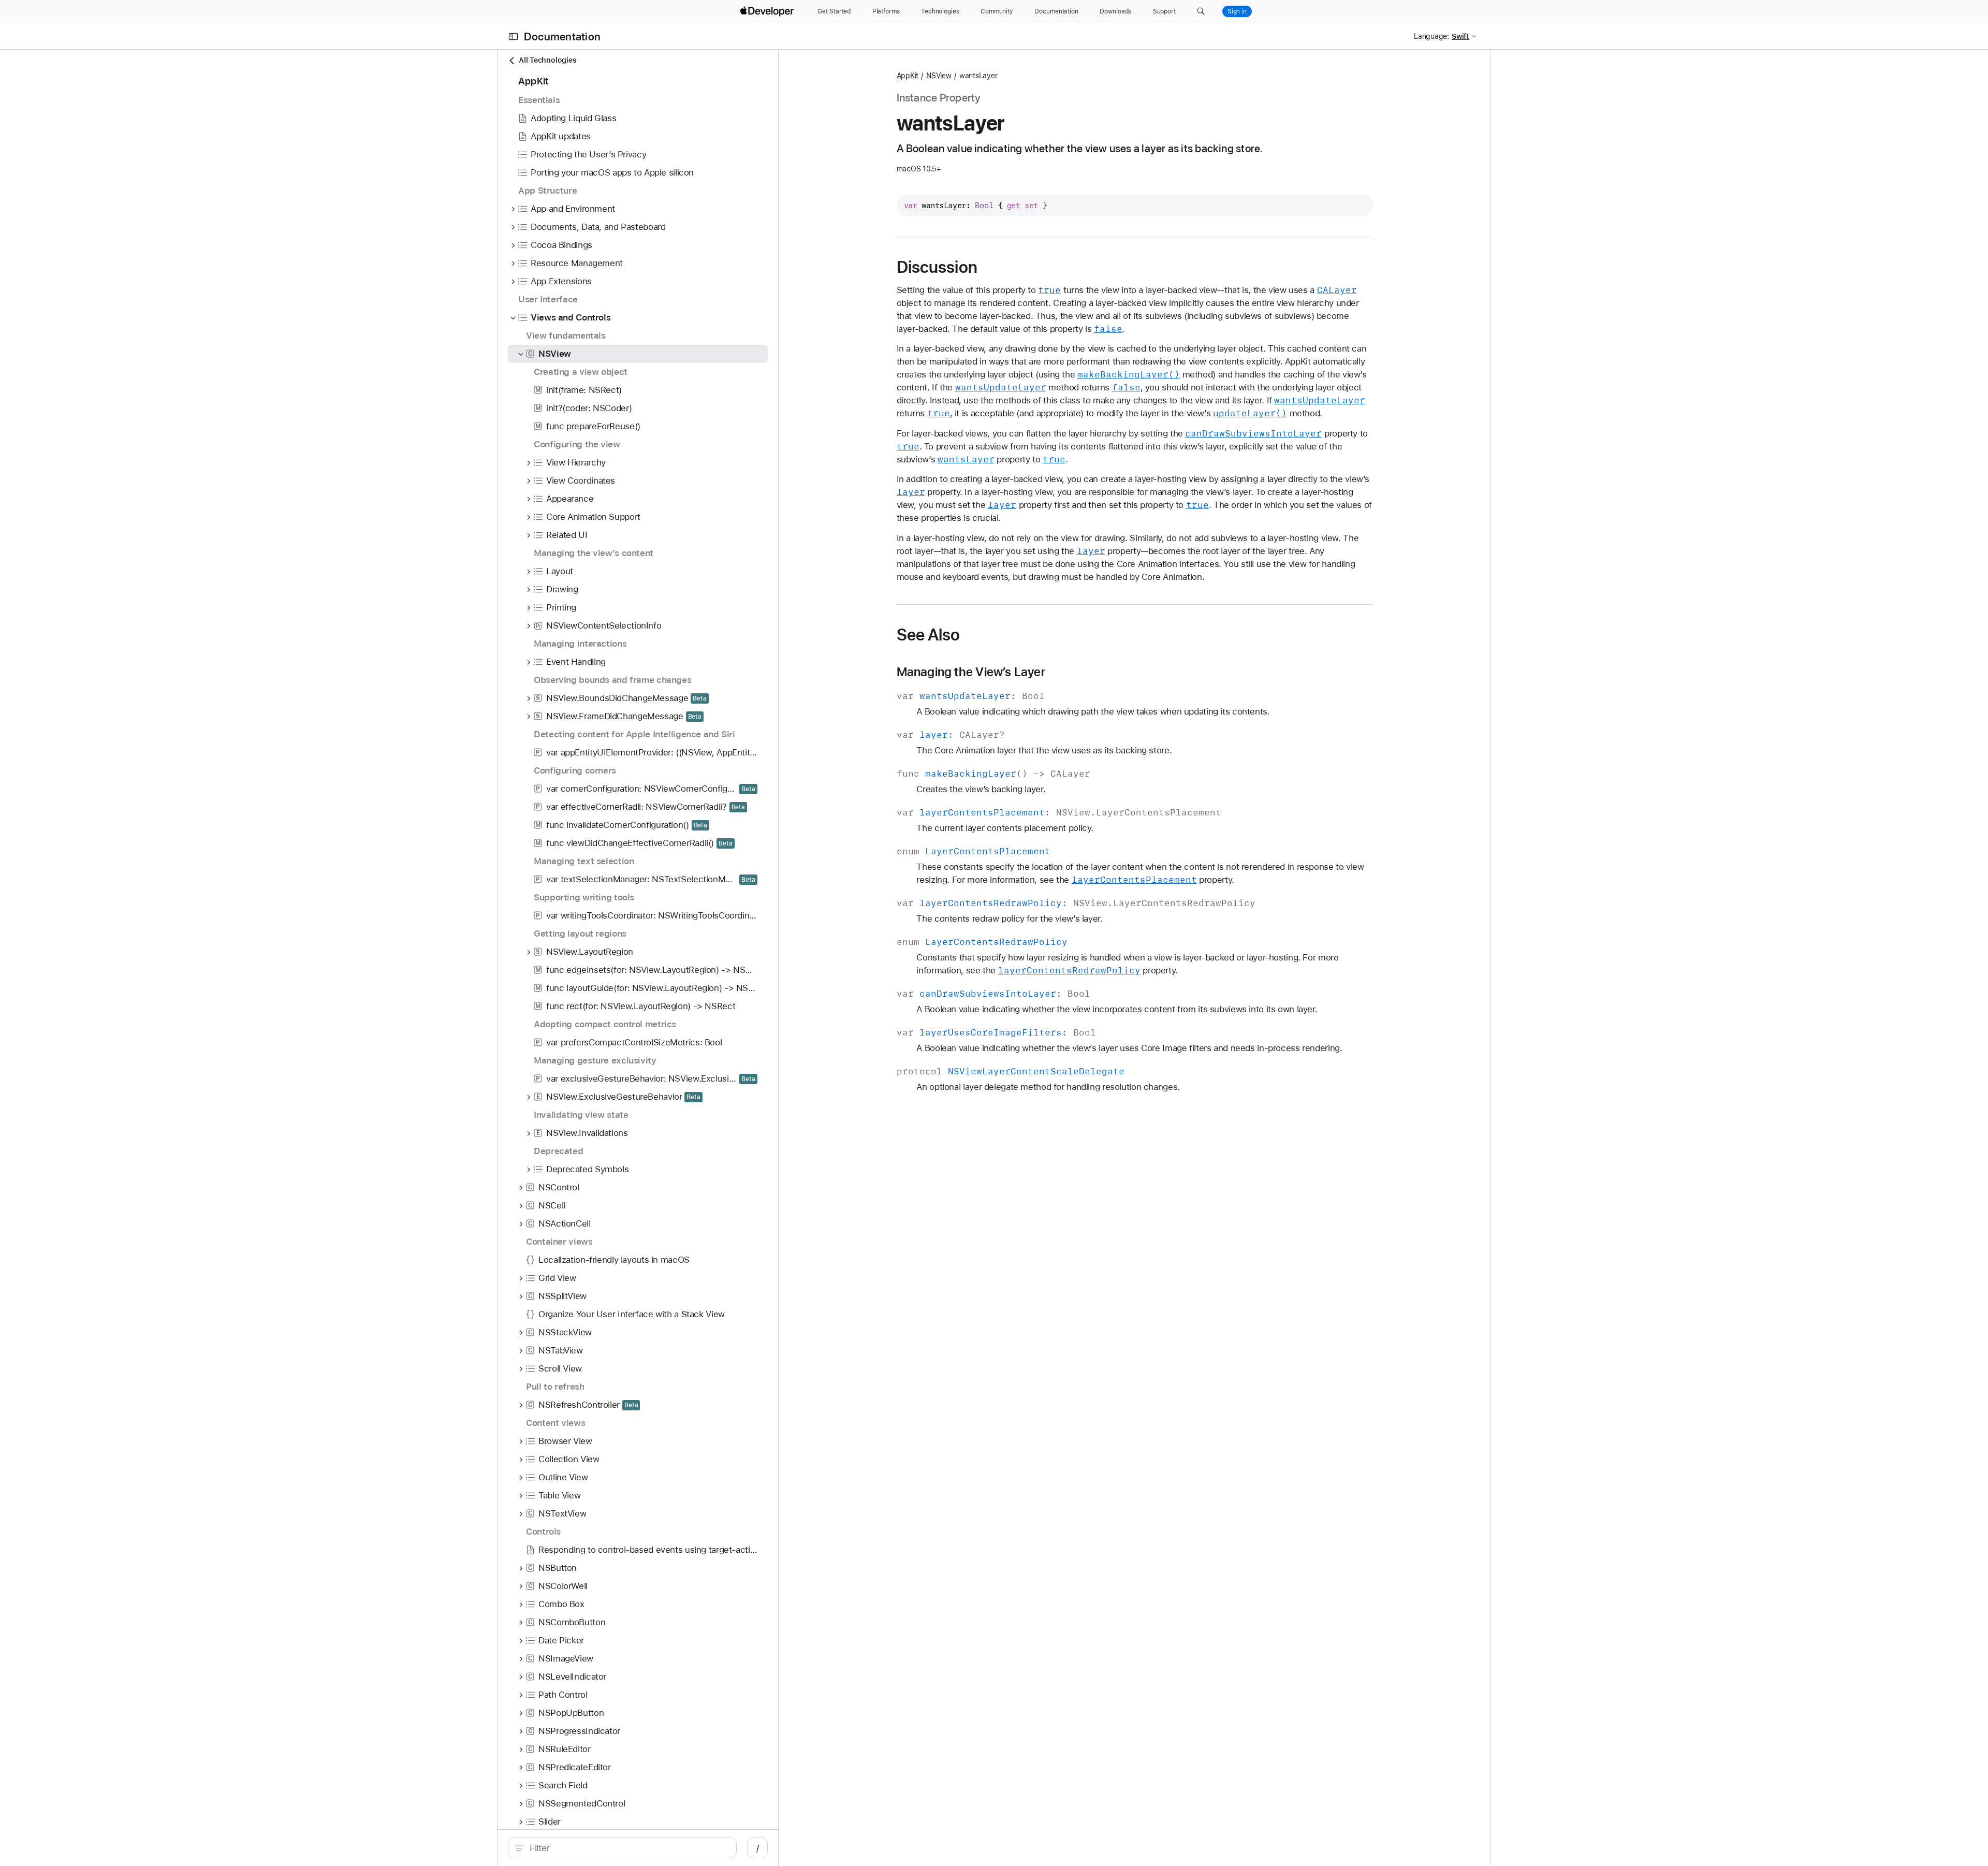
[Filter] (628, 1848)
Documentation (562, 37)
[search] (622, 1848)
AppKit (908, 76)
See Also (929, 635)
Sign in (1237, 11)
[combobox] (628, 1848)
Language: (1431, 36)
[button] (1201, 11)
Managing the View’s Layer (971, 672)
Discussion (937, 267)
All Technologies (547, 60)
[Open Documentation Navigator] (513, 37)
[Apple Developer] (768, 11)
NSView (939, 76)
